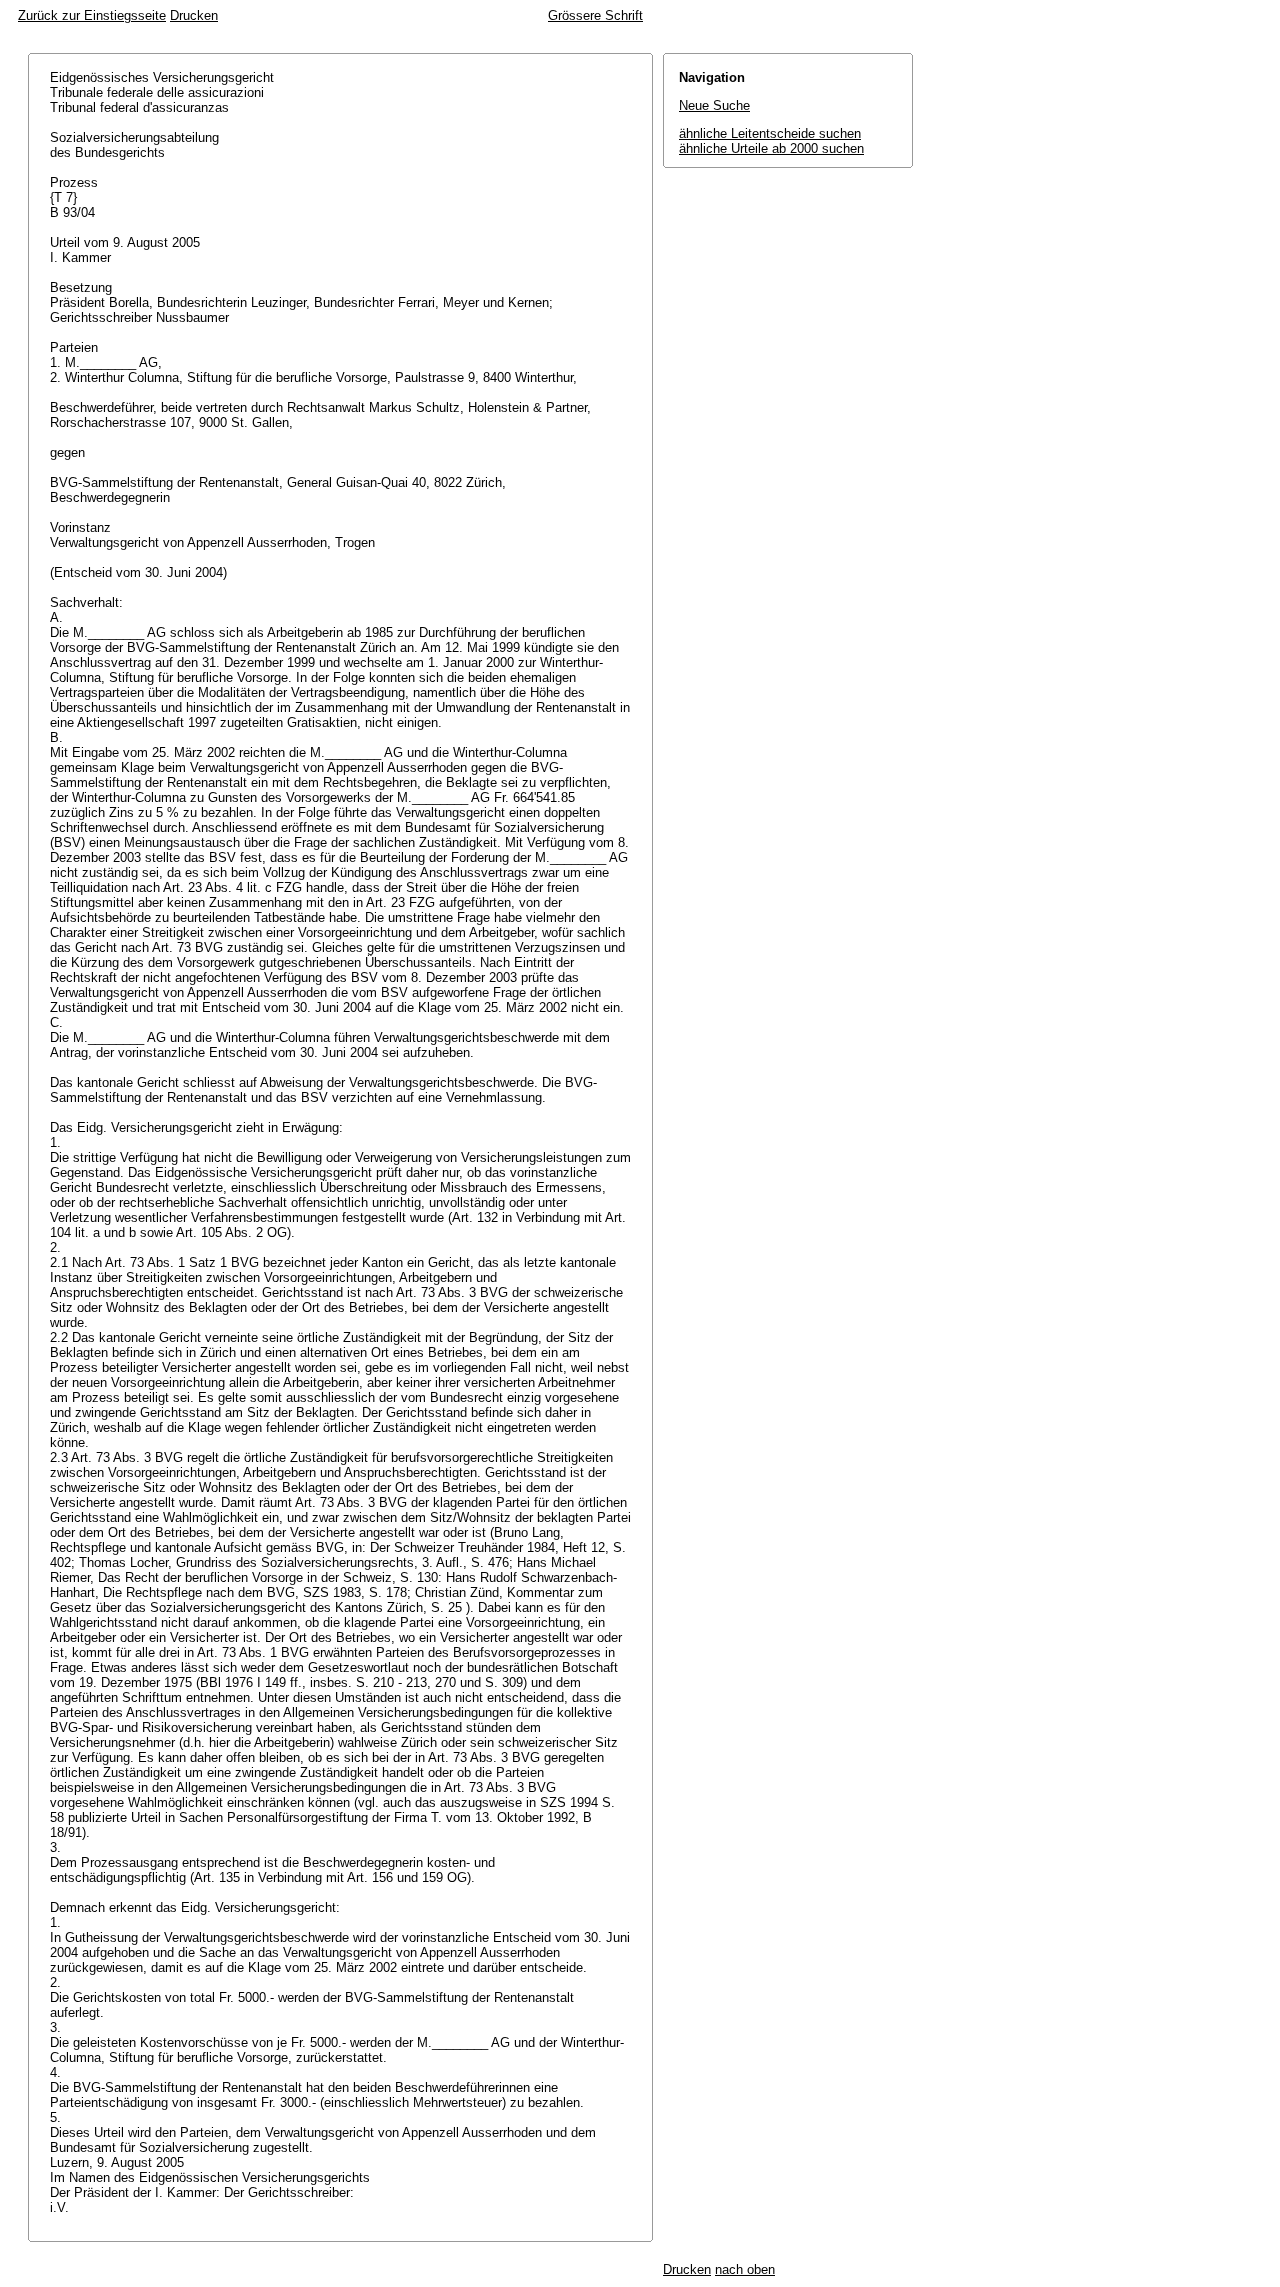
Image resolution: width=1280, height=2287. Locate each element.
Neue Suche (714, 105)
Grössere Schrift (595, 15)
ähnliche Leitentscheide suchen (770, 133)
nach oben (745, 2269)
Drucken (194, 15)
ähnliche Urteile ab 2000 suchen (771, 148)
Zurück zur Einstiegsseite (92, 15)
